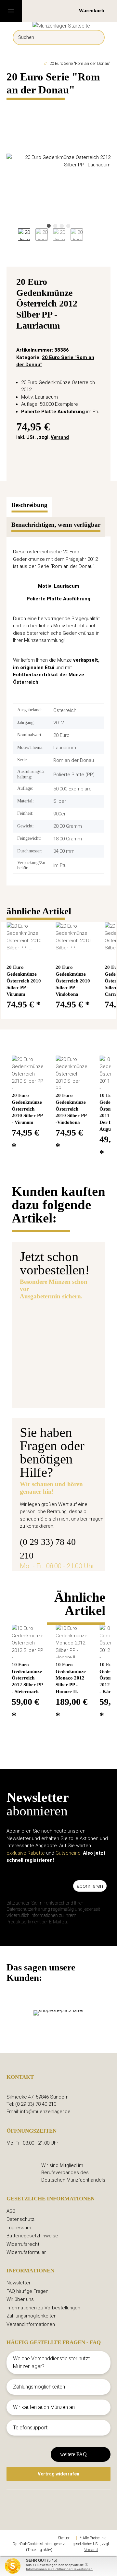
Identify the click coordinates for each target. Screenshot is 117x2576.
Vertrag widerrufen (58, 2474)
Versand (60, 437)
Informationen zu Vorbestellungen (43, 2308)
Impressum (19, 2228)
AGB (11, 2211)
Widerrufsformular (26, 2252)
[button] (52, 11)
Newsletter (19, 2283)
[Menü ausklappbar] (11, 11)
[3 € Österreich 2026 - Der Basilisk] (78, 1319)
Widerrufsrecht (23, 2244)
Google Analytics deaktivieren (33, 2538)
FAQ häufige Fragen (27, 2291)
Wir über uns (20, 2299)
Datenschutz (20, 2219)
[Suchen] (95, 37)
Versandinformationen (31, 2324)
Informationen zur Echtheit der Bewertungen (59, 2569)
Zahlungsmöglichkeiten (32, 2316)
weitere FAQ (73, 2454)
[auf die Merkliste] (98, 283)
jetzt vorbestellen (50, 1390)
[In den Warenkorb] (12, 105)
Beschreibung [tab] (29, 505)
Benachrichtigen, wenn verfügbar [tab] (56, 525)
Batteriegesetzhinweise (32, 2236)
